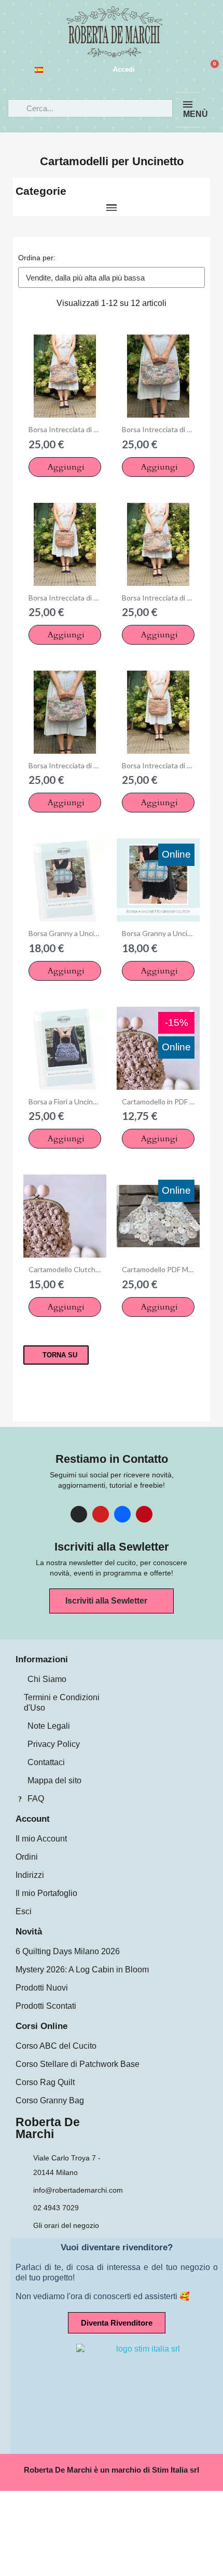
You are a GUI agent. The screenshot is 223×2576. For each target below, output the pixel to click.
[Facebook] (122, 1514)
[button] (65, 467)
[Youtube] (101, 1514)
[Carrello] (210, 70)
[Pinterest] (144, 1514)
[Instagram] (79, 1514)
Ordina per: (37, 258)
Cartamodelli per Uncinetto (112, 161)
